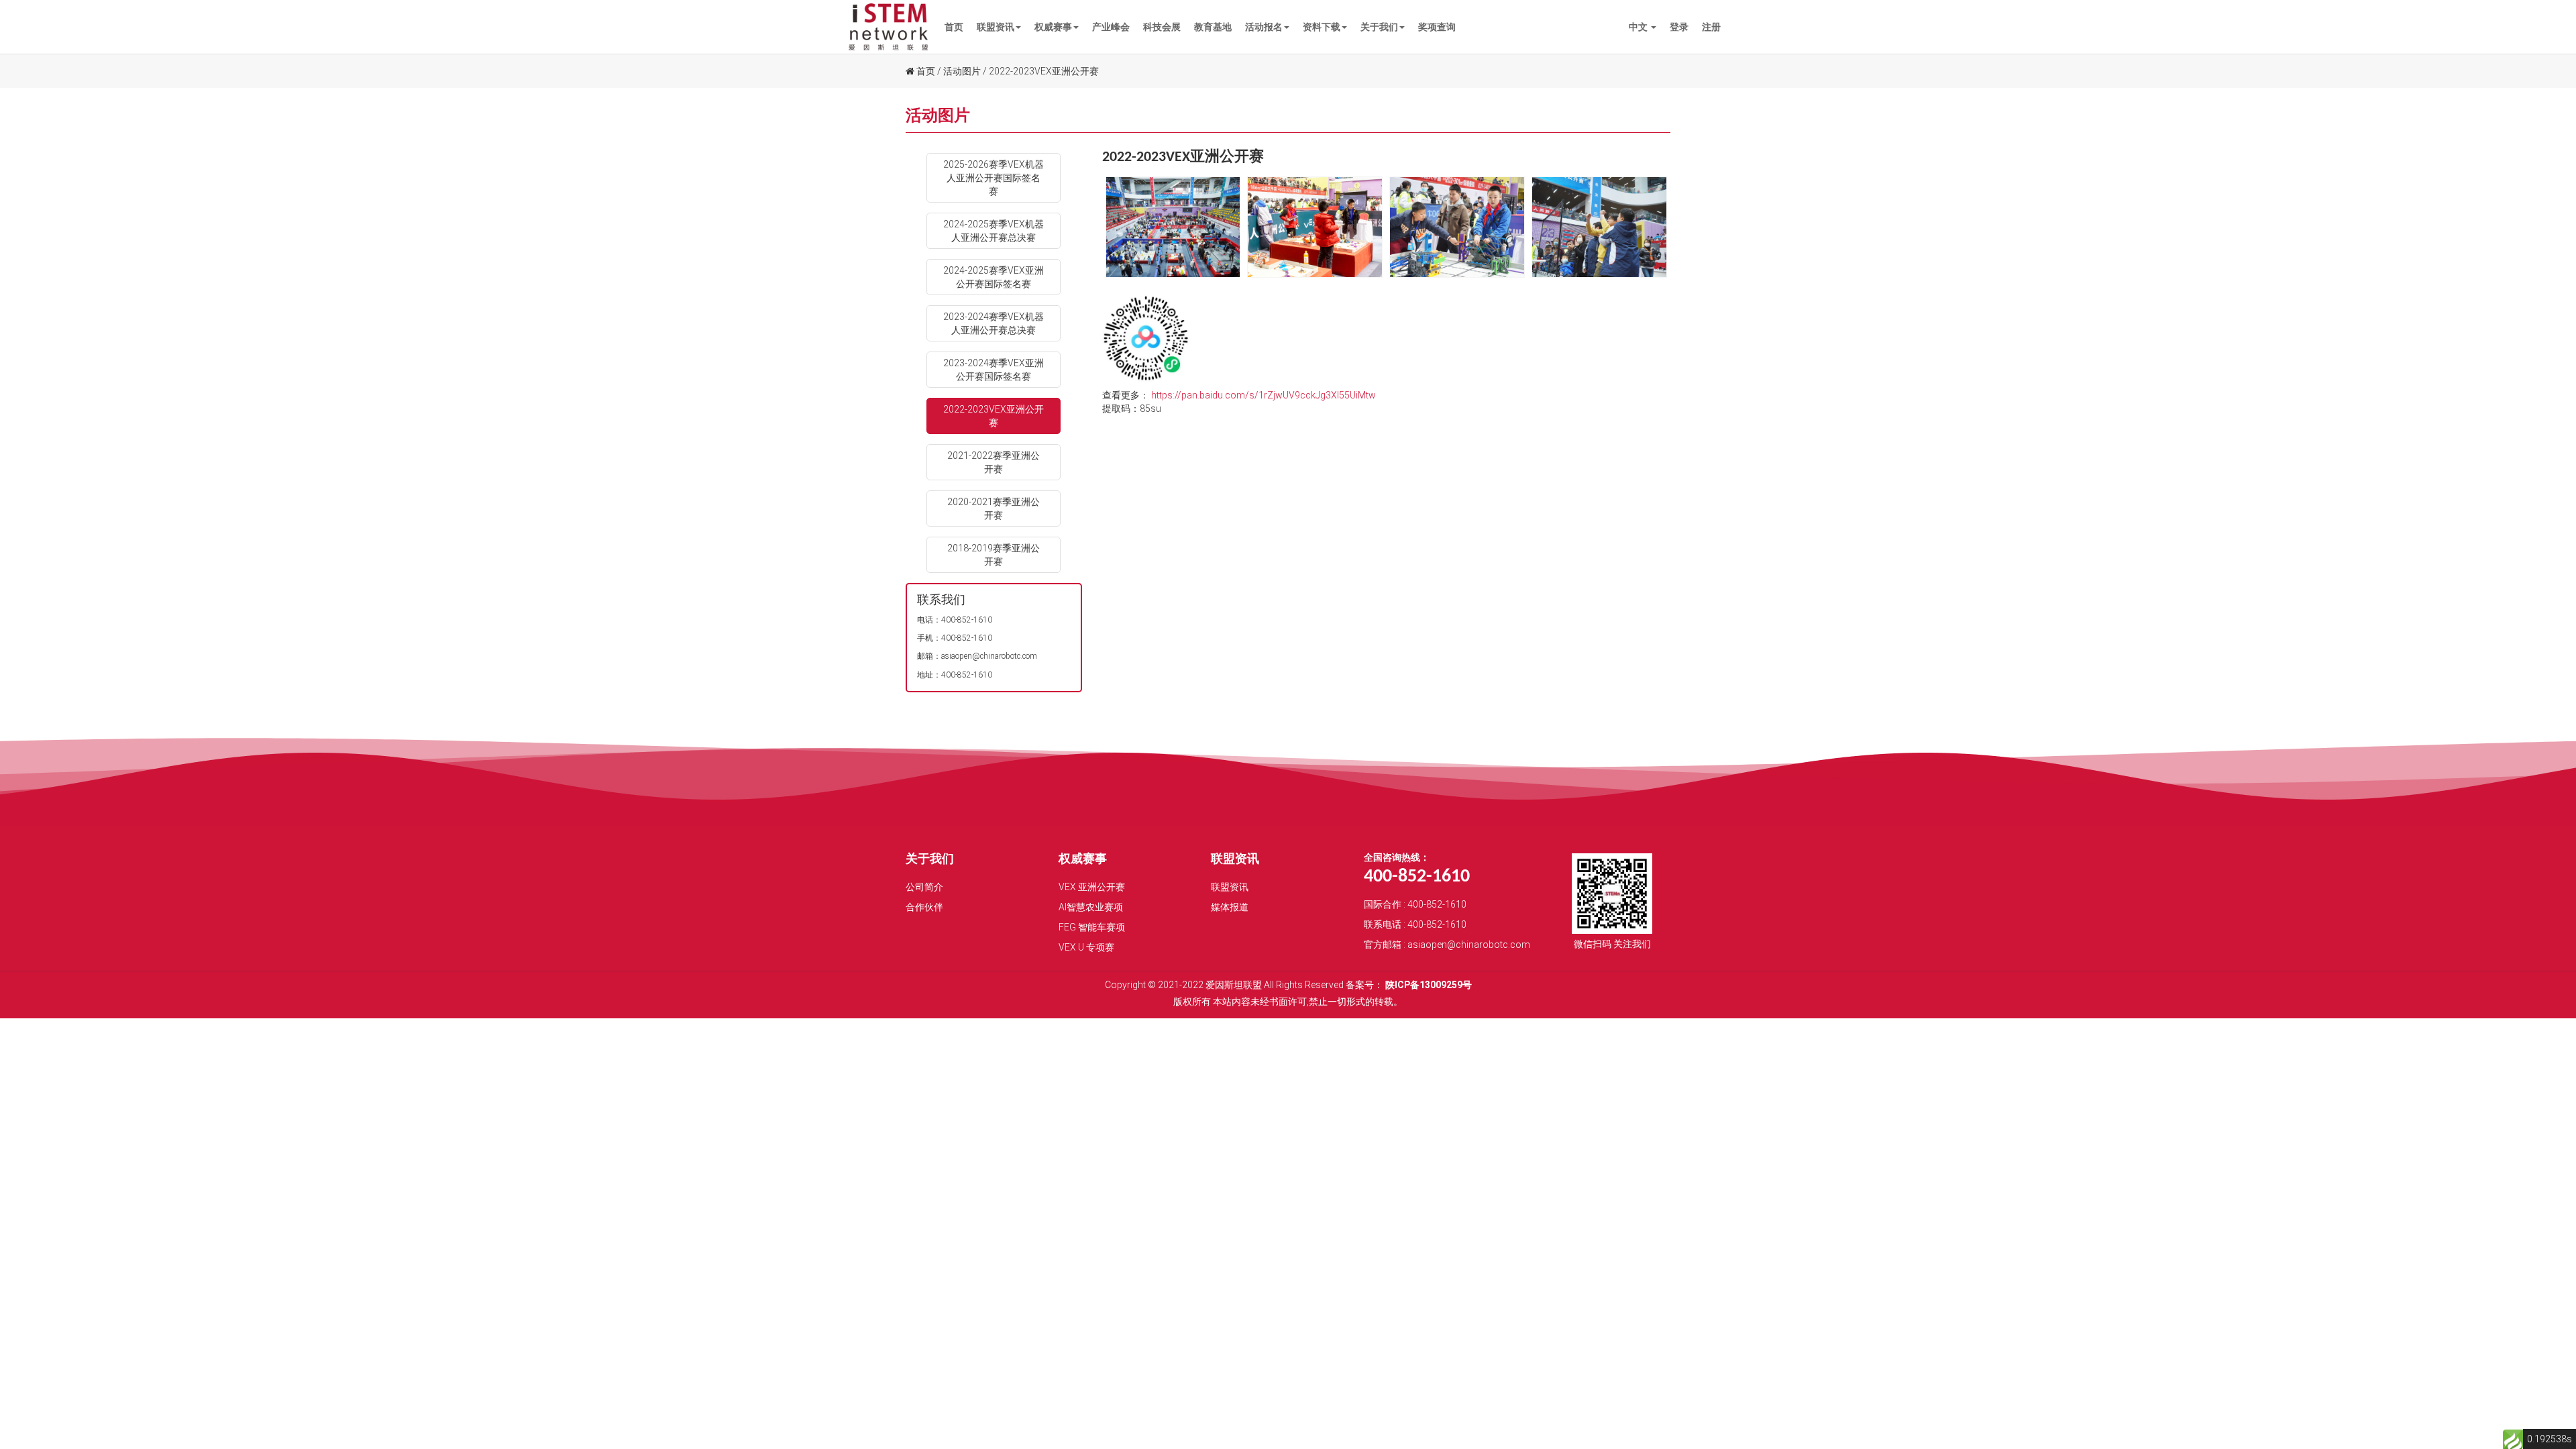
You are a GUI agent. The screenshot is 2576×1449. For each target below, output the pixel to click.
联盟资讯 (996, 27)
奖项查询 (1437, 27)
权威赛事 (1053, 27)
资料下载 (1322, 27)
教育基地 (1213, 27)
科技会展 (1162, 27)
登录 (1679, 27)
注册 (1711, 27)
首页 (954, 27)
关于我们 (1379, 27)
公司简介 (924, 887)
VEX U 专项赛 (1086, 947)
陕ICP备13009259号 (1429, 985)
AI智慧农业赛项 (1091, 907)
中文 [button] (1639, 27)
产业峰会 (1111, 27)
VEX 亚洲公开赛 (1092, 887)
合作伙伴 (924, 907)
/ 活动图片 (959, 71)
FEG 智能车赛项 (1092, 927)
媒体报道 (1230, 907)
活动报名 (1264, 27)
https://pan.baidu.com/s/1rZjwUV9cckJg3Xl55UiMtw (1264, 395)
